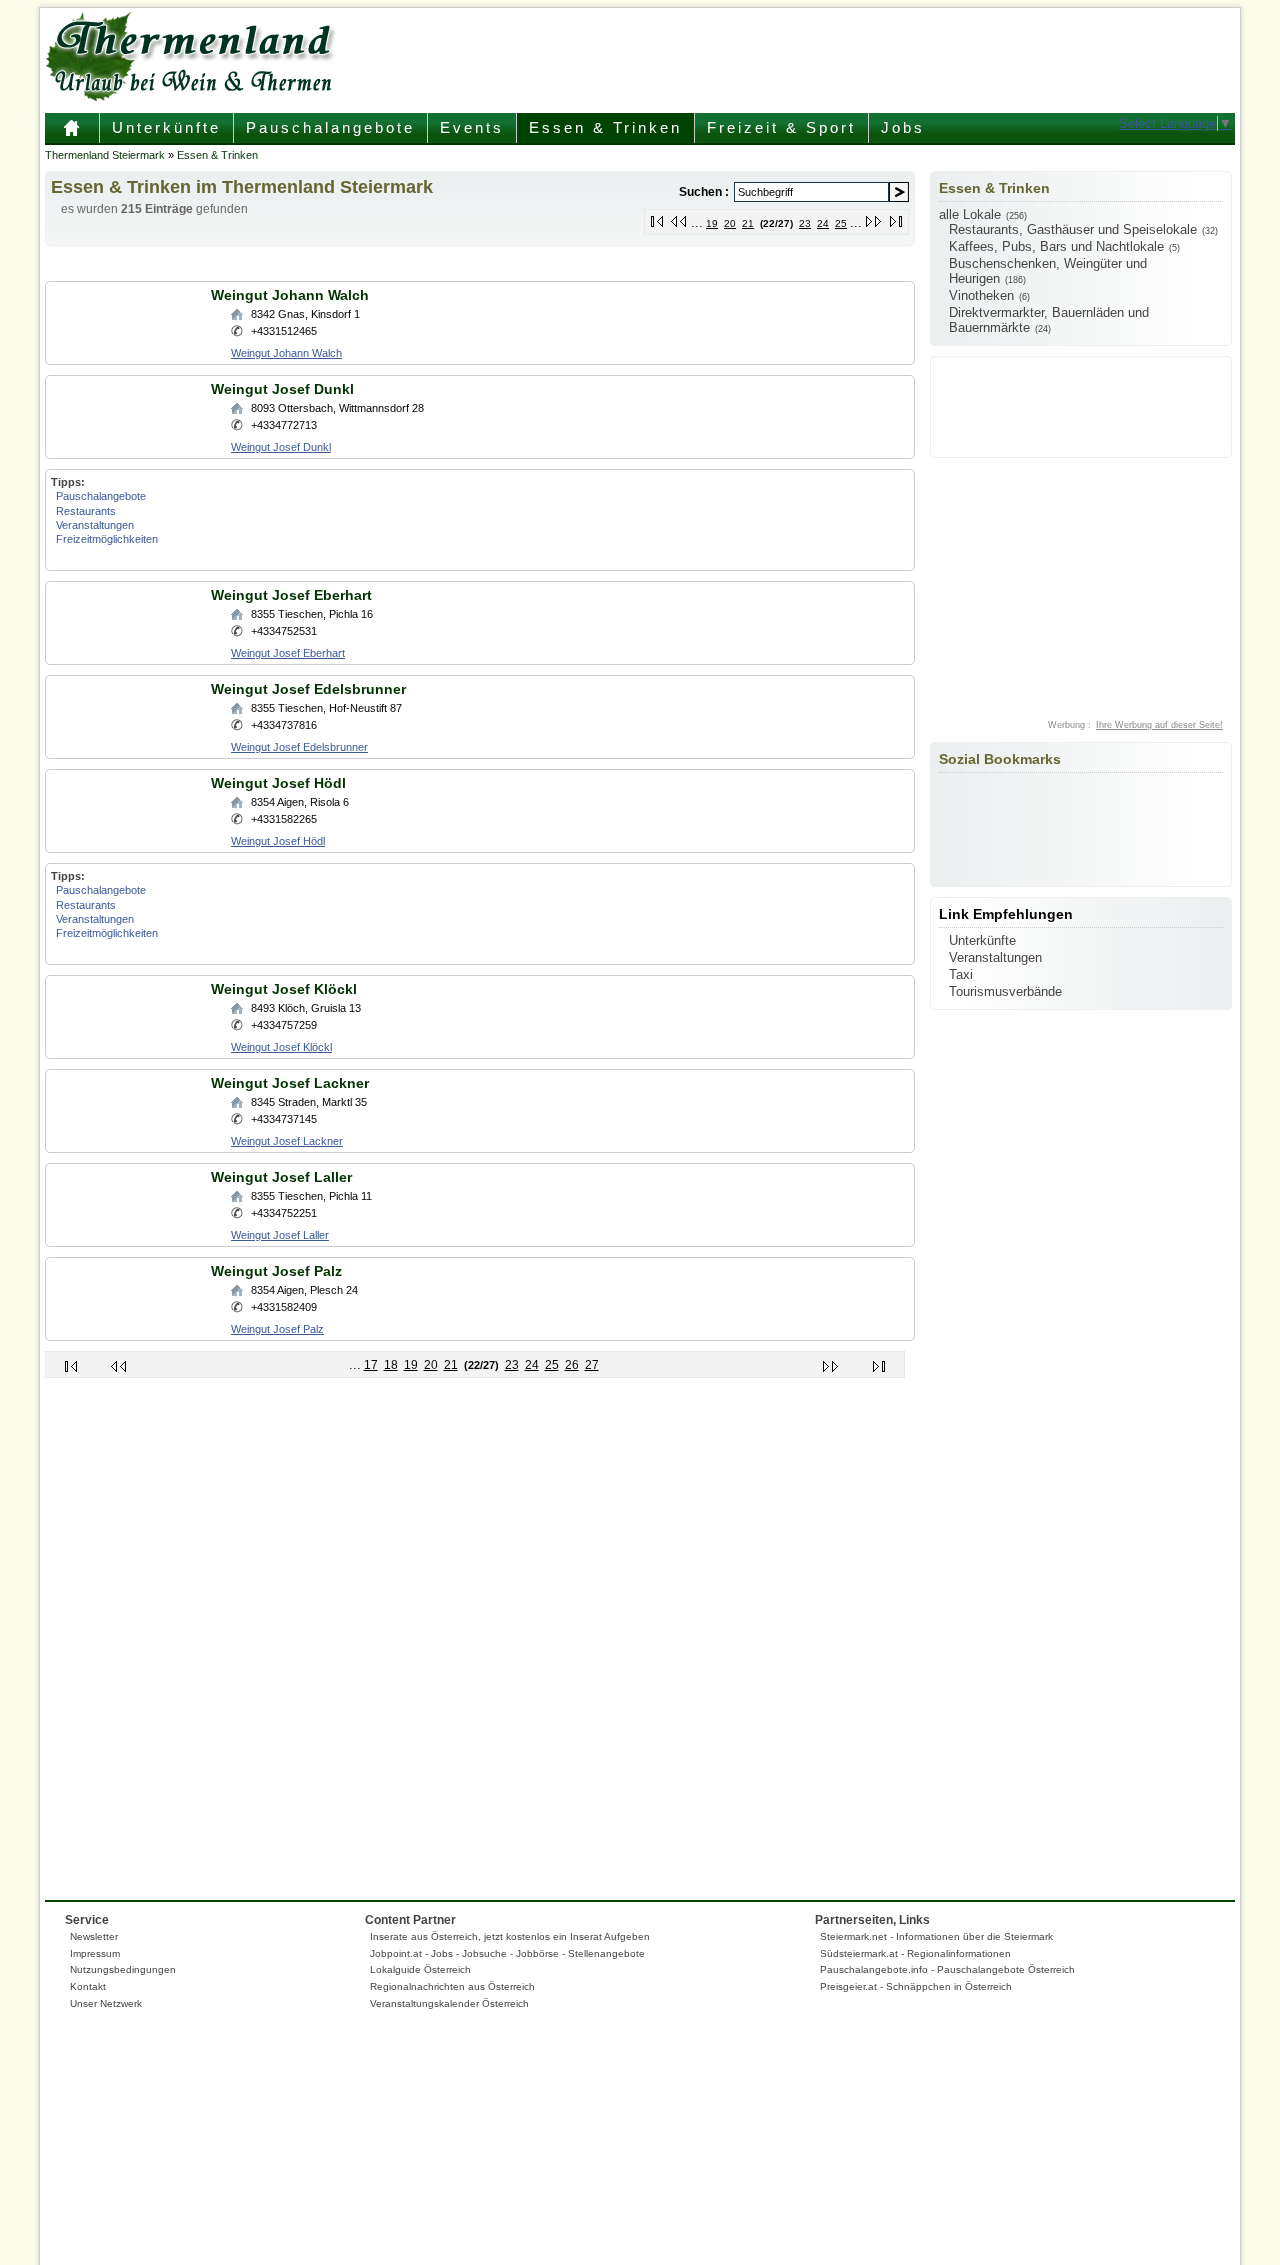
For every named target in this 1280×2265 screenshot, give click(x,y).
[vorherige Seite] (679, 217)
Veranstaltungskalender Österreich (449, 2003)
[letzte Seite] (896, 217)
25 (841, 223)
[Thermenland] (72, 135)
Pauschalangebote (330, 127)
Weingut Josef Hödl (278, 783)
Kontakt (88, 1986)
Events (472, 127)
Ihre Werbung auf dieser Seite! (1159, 725)
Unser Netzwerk (106, 2003)
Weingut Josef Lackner (290, 1083)
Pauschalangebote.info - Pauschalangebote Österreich (947, 1969)
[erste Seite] (657, 217)
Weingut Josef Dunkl (282, 389)
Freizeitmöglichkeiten (107, 539)
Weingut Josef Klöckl (284, 989)
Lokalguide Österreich (420, 1969)
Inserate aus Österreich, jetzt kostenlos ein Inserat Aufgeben (510, 1936)
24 (823, 223)
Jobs (903, 127)
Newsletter (94, 1936)
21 (748, 223)
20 (730, 223)
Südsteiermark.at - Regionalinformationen (915, 1953)
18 (391, 1365)
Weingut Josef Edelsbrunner (308, 689)
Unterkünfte (166, 127)
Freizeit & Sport (781, 127)
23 (805, 223)
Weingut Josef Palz (276, 1271)
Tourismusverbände (1005, 991)
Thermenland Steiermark (105, 155)
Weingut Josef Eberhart (291, 595)
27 (592, 1365)
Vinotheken (981, 295)
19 (712, 223)
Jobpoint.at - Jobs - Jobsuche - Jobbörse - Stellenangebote (507, 1953)
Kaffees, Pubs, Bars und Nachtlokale (1056, 246)
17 (371, 1365)
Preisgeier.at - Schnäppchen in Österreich (916, 1986)
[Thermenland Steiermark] (195, 96)
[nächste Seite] (874, 217)
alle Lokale (970, 214)
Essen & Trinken (605, 127)
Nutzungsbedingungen (123, 1969)
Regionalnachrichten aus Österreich (452, 1986)
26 (572, 1365)
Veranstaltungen (95, 525)
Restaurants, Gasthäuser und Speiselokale (1073, 229)
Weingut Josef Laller (281, 1177)
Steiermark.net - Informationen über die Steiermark (936, 1936)
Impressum (95, 1953)
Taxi (961, 974)
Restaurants (86, 511)
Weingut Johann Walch (290, 295)
